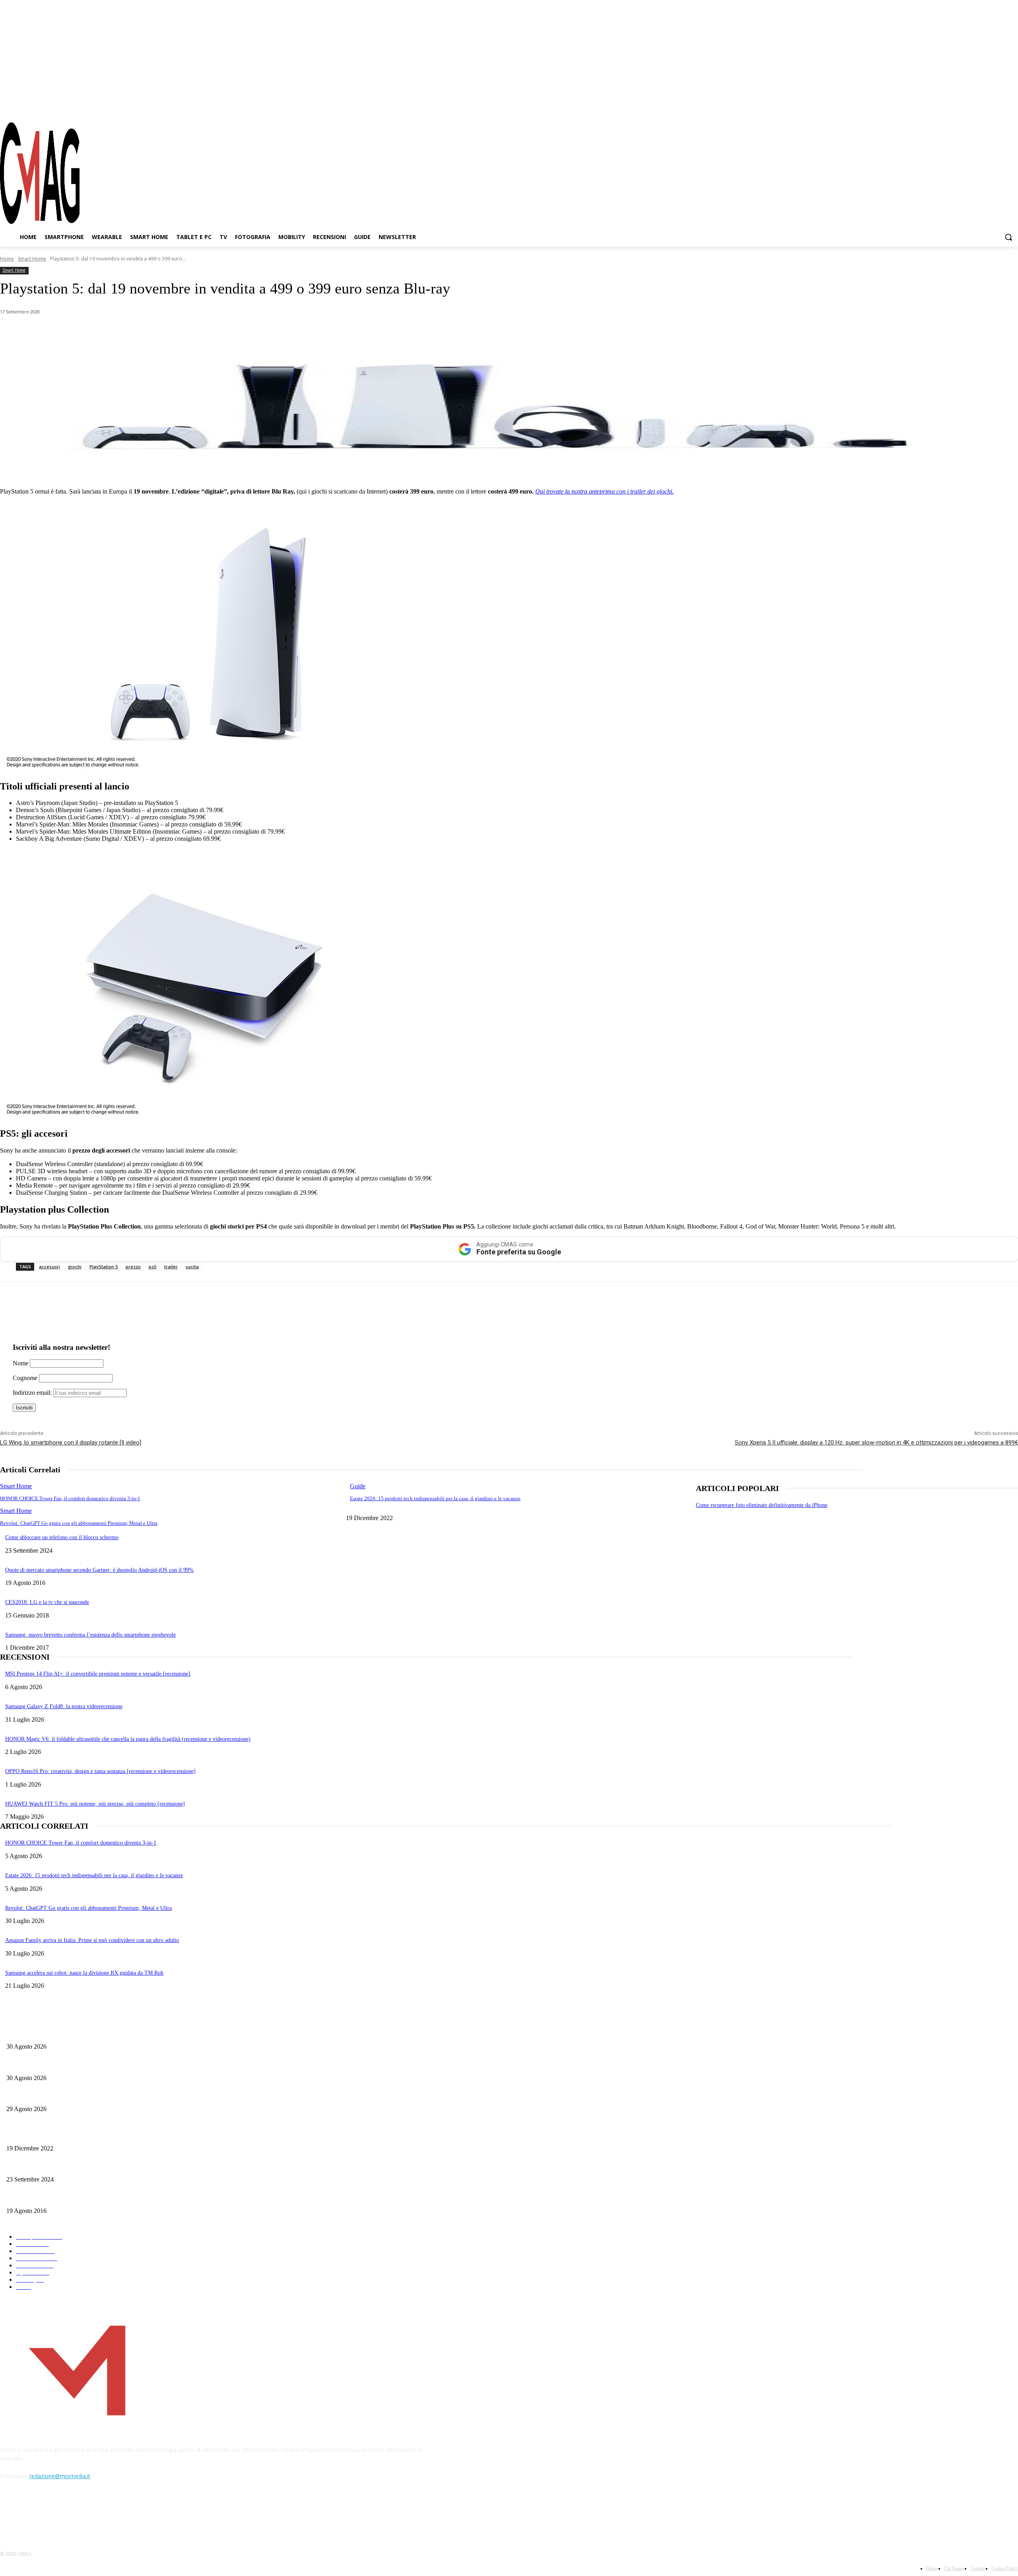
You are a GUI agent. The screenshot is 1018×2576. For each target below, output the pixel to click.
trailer (171, 1267)
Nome (20, 1363)
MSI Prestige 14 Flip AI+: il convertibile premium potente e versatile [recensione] (98, 1674)
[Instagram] (984, 107)
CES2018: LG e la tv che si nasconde (47, 1602)
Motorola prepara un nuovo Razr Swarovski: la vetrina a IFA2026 (81, 2096)
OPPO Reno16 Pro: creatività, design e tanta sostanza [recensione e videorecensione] (100, 1771)
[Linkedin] (138, 332)
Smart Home (32, 259)
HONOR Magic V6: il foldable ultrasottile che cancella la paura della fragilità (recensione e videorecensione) (128, 1739)
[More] (224, 332)
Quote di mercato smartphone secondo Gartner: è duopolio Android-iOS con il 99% (99, 1570)
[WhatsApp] (81, 332)
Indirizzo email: (33, 1393)
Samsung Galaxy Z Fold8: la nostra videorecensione (64, 1706)
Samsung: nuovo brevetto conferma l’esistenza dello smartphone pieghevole (90, 1635)
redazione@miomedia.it (60, 2476)
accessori (50, 1267)
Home (7, 259)
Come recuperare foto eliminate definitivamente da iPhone (762, 1505)
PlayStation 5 (104, 1267)
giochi (75, 1267)
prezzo (133, 1267)
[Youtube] (1012, 107)
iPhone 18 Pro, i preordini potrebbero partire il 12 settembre (75, 2033)
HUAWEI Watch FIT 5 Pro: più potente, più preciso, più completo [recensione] (95, 1804)
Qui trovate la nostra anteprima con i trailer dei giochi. (604, 491)
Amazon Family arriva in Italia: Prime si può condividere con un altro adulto (92, 1940)
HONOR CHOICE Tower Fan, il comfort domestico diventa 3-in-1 (70, 1498)
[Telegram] (998, 107)
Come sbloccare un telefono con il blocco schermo (62, 1537)
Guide (358, 1486)
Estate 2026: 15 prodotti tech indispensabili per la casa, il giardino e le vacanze (435, 1498)
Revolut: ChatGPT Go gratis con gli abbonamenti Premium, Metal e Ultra (79, 1523)
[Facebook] (969, 107)
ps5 (153, 1267)
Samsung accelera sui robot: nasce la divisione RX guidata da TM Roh (84, 1973)
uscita (192, 1267)
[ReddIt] (167, 332)
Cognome (25, 1378)
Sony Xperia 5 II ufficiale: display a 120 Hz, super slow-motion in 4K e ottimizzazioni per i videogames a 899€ (876, 1443)
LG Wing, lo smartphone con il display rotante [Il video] (71, 1443)
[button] (1008, 237)
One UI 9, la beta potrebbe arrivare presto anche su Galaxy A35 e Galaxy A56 (94, 2065)
